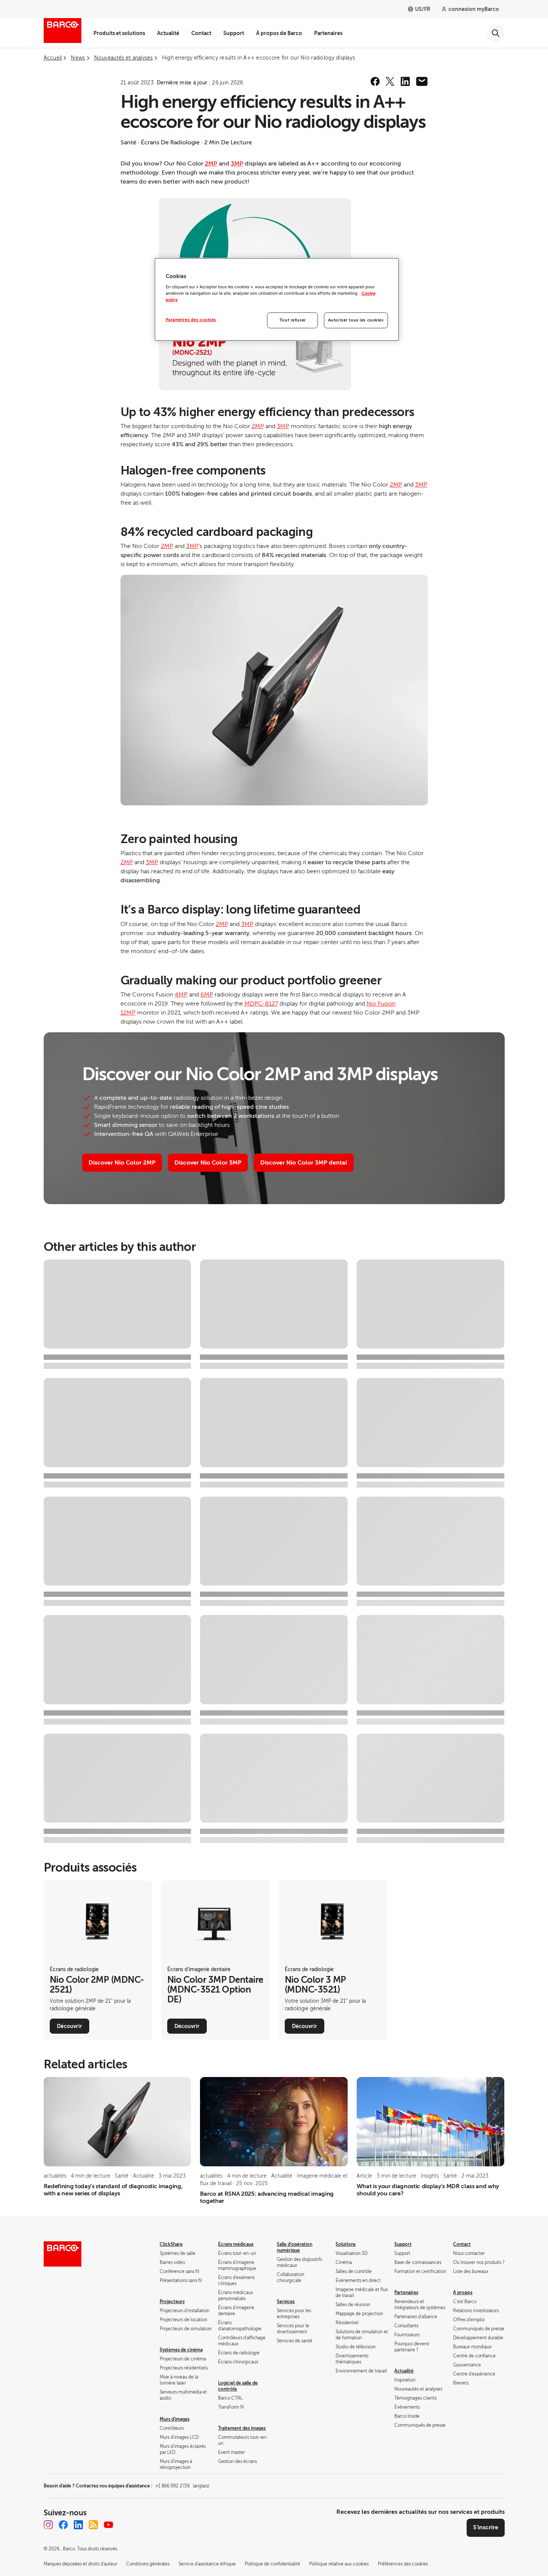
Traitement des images (242, 2428)
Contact (201, 33)
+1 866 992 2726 (182, 2486)
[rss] (93, 2525)
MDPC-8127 (261, 1004)
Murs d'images (175, 2419)
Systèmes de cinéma (181, 2350)
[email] (422, 81)
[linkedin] (405, 81)
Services (286, 2302)
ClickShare (171, 2244)
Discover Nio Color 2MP (122, 1163)
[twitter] (390, 81)
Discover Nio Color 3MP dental (304, 1163)
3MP (237, 164)
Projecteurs (172, 2302)
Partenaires (328, 33)
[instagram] (48, 2525)
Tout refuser (293, 320)
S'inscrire (486, 2527)
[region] (277, 300)
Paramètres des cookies (191, 320)
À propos (463, 2293)
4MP (181, 995)
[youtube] (108, 2525)
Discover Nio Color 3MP (208, 1163)
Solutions (346, 2244)
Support (234, 33)
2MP (211, 164)
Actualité (168, 33)
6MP (207, 995)
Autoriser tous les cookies (356, 320)
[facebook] (375, 81)
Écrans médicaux (236, 2244)
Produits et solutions (119, 33)
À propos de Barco (279, 33)
